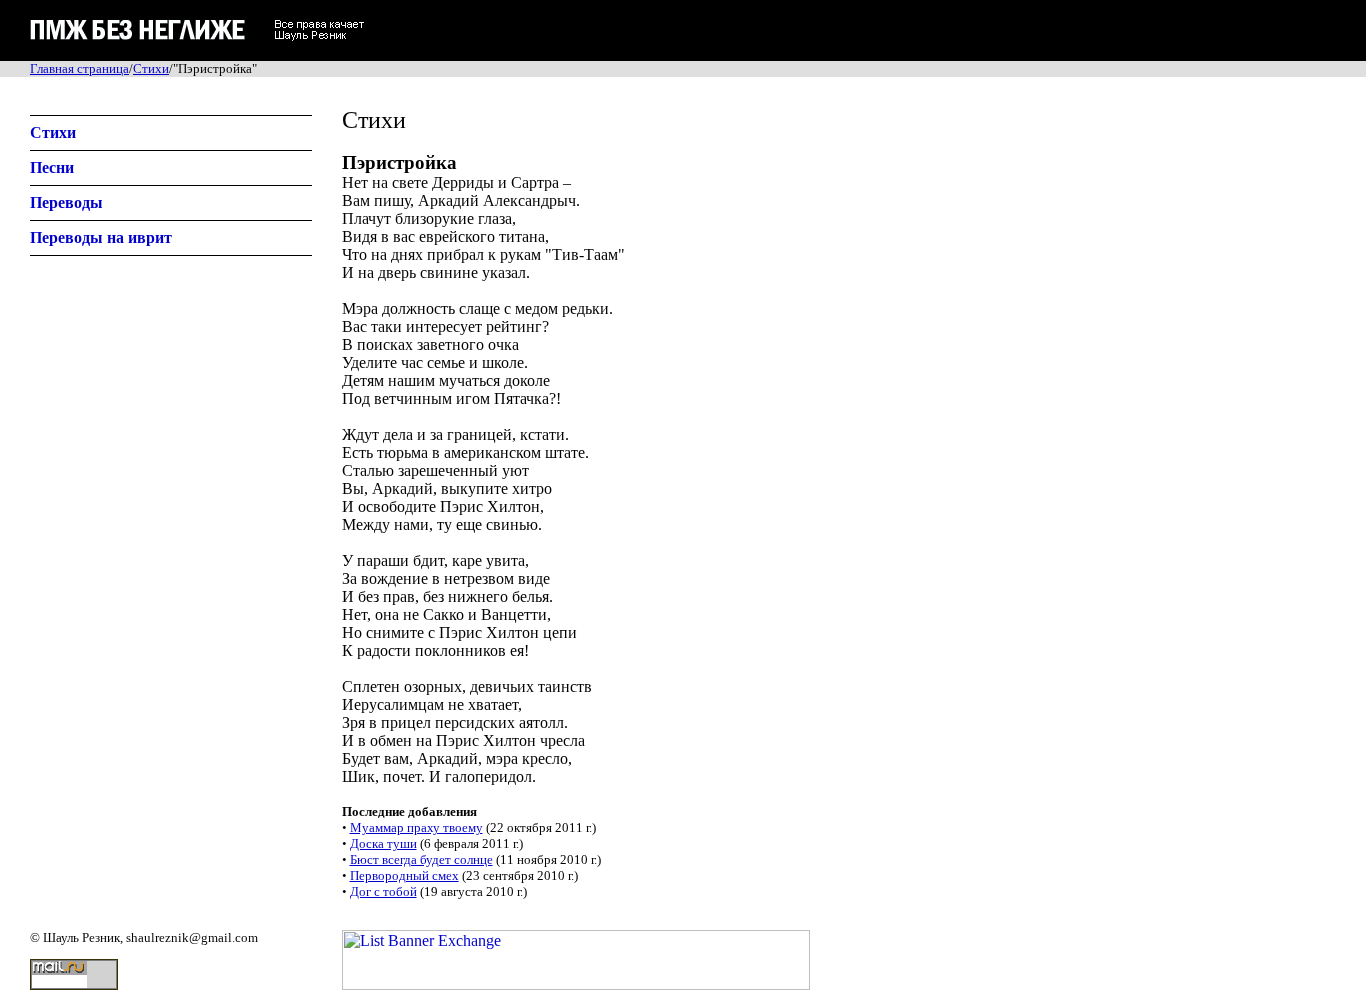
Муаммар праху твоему (416, 827)
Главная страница (79, 68)
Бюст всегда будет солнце (421, 859)
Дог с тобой (383, 891)
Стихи (151, 68)
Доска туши (383, 843)
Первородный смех (404, 875)
